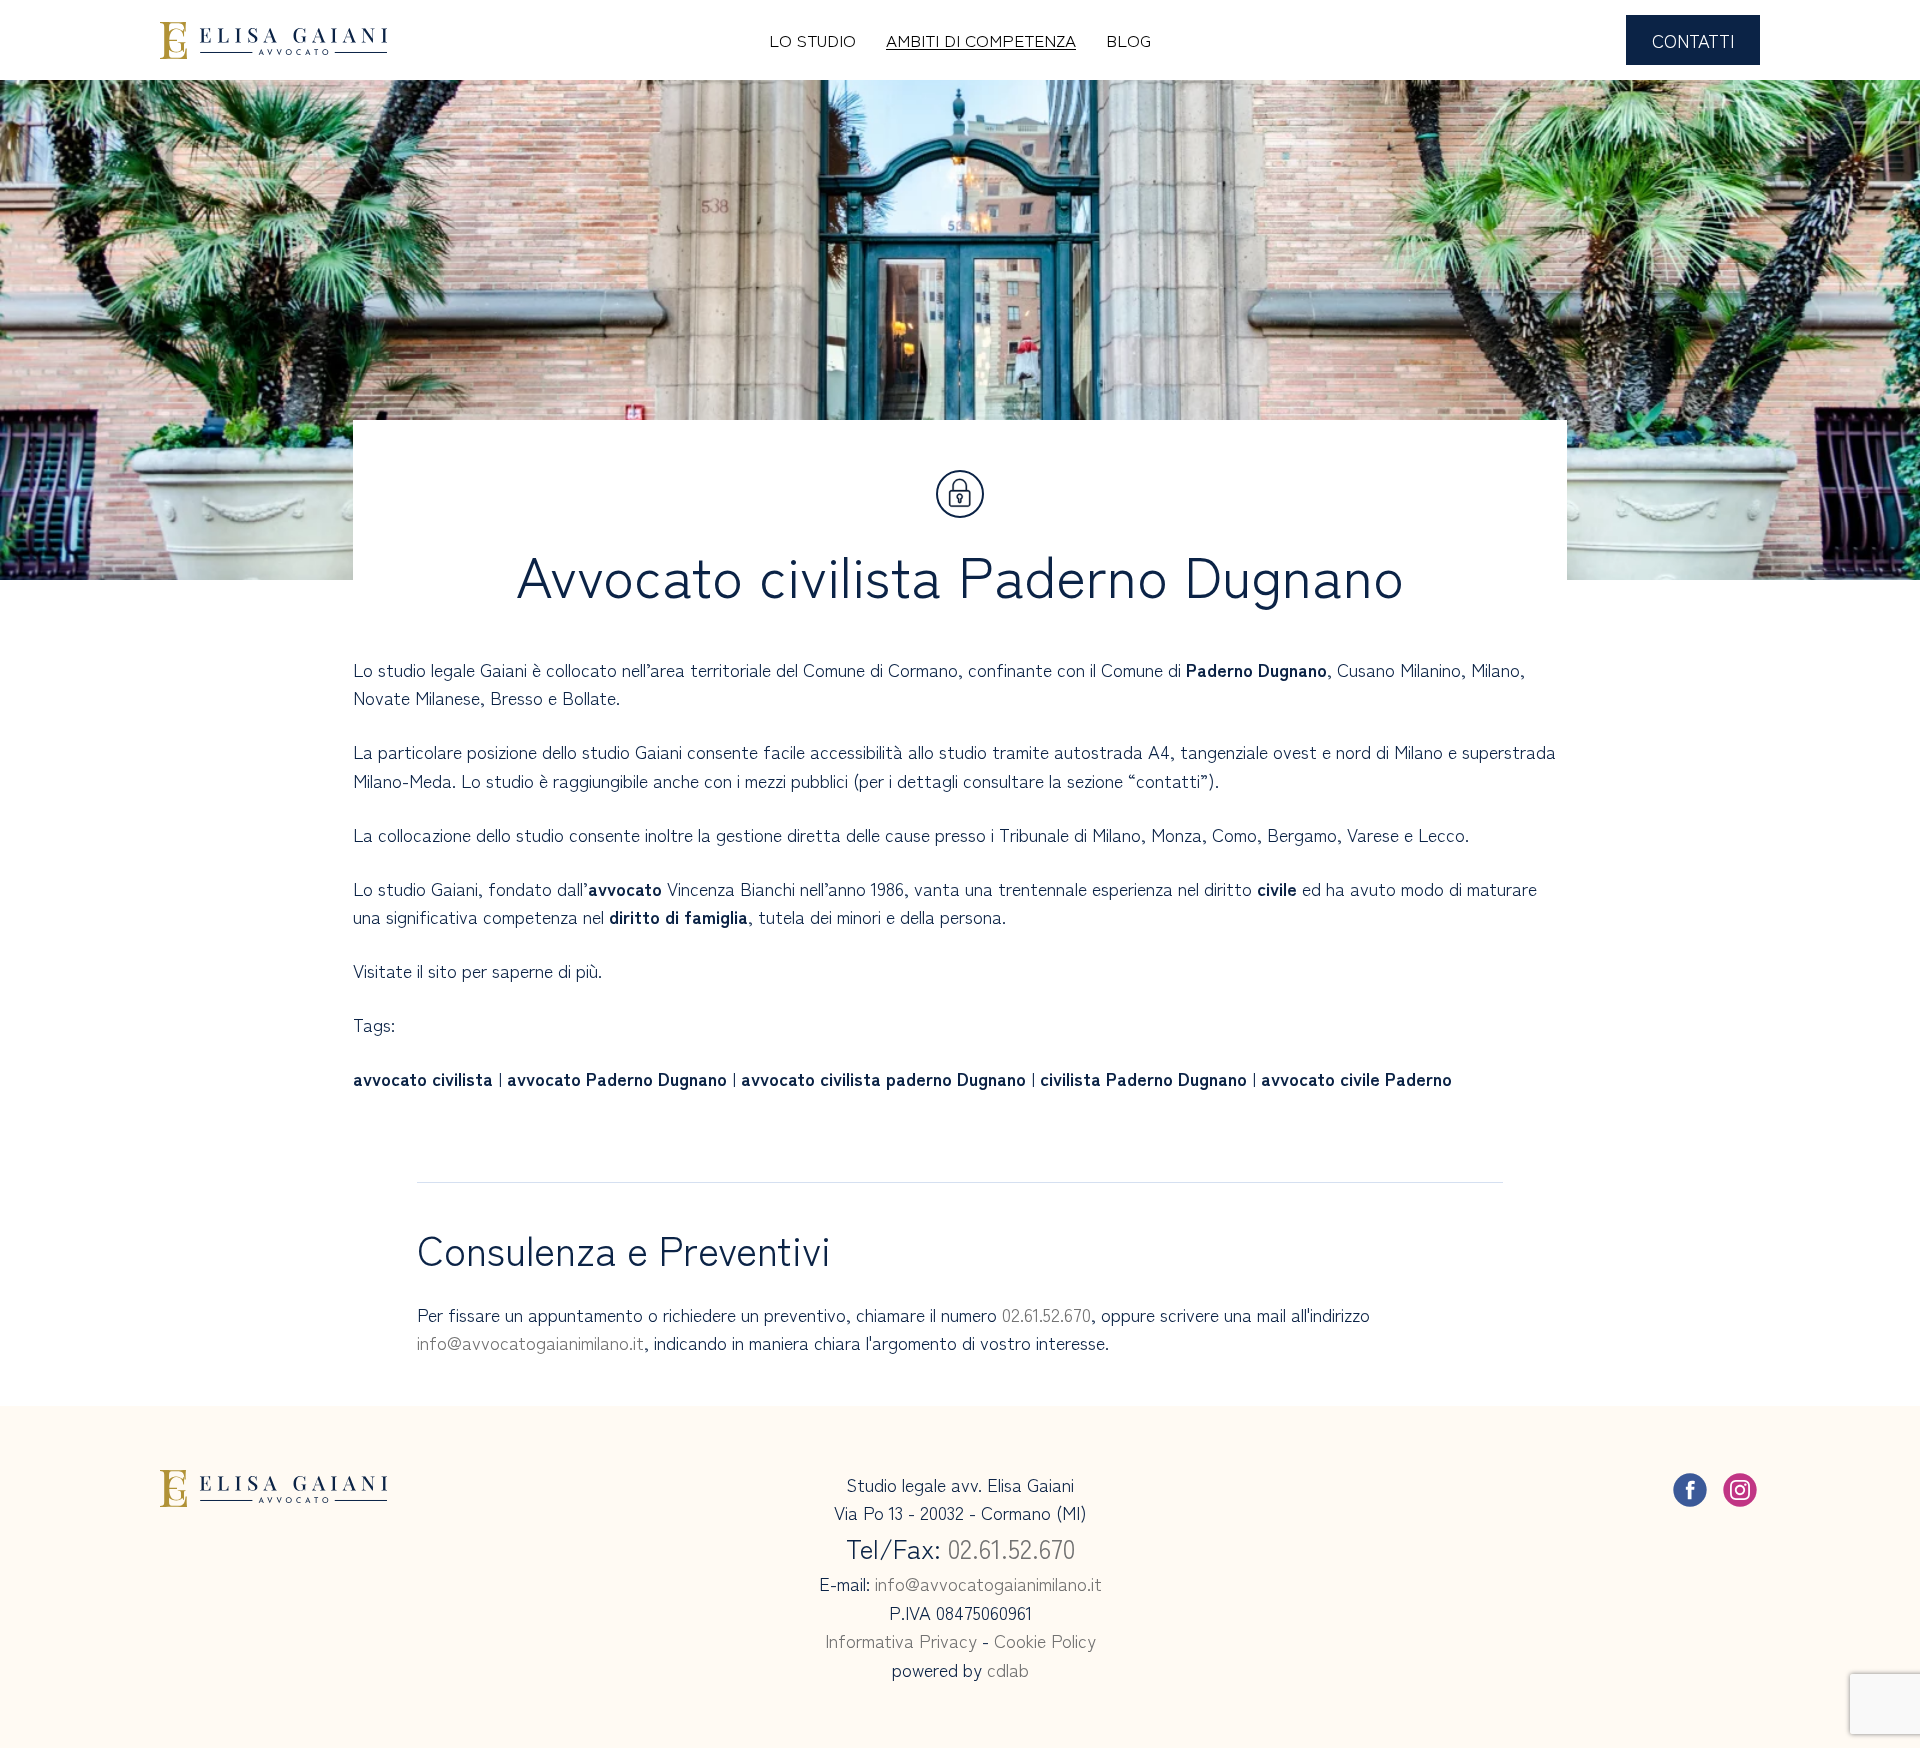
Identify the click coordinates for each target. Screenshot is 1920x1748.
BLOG (1128, 39)
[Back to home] (273, 40)
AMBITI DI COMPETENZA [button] (981, 39)
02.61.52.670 (1046, 1314)
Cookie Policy (1045, 1640)
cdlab (1008, 1669)
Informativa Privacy (901, 1640)
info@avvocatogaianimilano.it (530, 1342)
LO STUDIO (812, 39)
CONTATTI (1693, 40)
